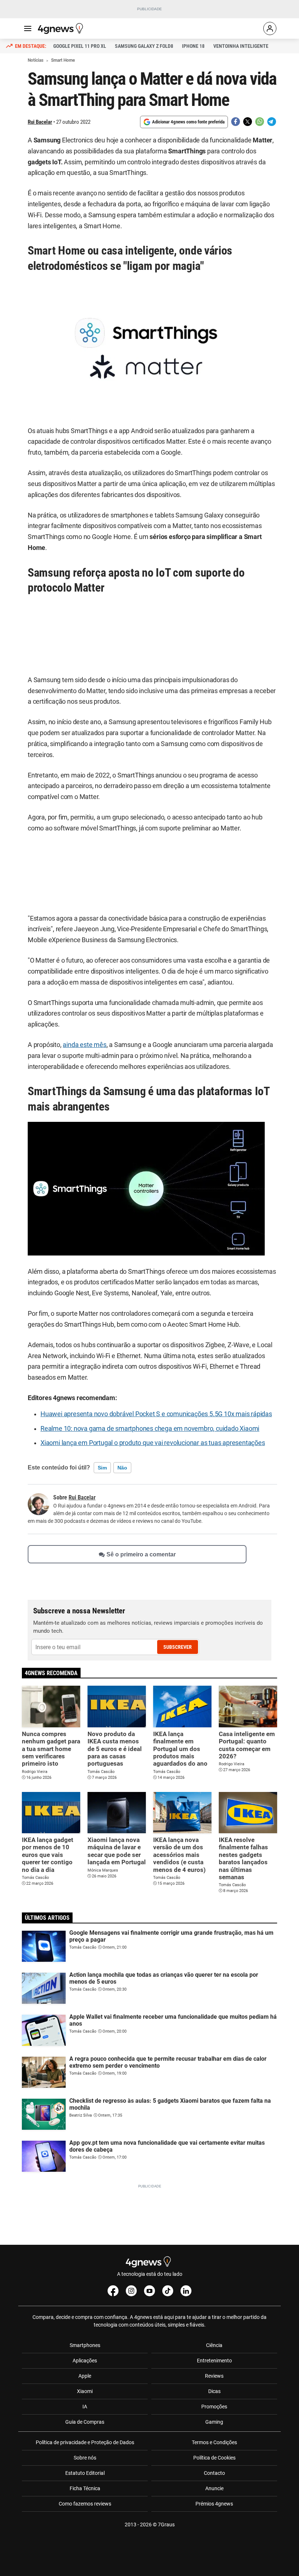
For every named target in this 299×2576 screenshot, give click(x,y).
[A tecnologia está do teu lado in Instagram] (131, 2291)
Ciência (214, 2345)
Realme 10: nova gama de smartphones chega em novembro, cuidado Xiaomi (150, 1429)
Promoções (214, 2407)
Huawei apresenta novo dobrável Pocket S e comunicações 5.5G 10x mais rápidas (156, 1414)
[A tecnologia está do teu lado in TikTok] (168, 2291)
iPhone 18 (193, 46)
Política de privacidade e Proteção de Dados (85, 2442)
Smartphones (85, 2345)
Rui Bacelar (40, 122)
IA (85, 2407)
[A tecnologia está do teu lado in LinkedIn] (186, 2291)
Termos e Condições (214, 2442)
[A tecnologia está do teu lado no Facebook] (113, 2291)
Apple (85, 2376)
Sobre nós (85, 2458)
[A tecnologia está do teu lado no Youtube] (149, 2291)
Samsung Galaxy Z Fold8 (144, 46)
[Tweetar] (248, 122)
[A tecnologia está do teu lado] (62, 28)
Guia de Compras (85, 2422)
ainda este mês (84, 1045)
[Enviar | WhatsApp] (260, 122)
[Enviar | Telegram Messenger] (272, 122)
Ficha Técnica (85, 2488)
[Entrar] (270, 28)
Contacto (214, 2473)
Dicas (214, 2391)
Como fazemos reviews (85, 2504)
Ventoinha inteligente (241, 46)
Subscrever (178, 1647)
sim (102, 1468)
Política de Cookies (214, 2458)
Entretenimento (214, 2361)
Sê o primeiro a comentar (141, 1554)
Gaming (214, 2422)
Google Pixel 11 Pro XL (80, 46)
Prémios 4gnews (214, 2504)
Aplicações (85, 2361)
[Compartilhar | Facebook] (236, 122)
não (122, 1468)
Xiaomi (85, 2391)
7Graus (166, 2525)
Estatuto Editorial (85, 2473)
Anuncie (214, 2488)
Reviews (214, 2376)
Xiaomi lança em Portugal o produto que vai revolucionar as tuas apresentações (153, 1443)
